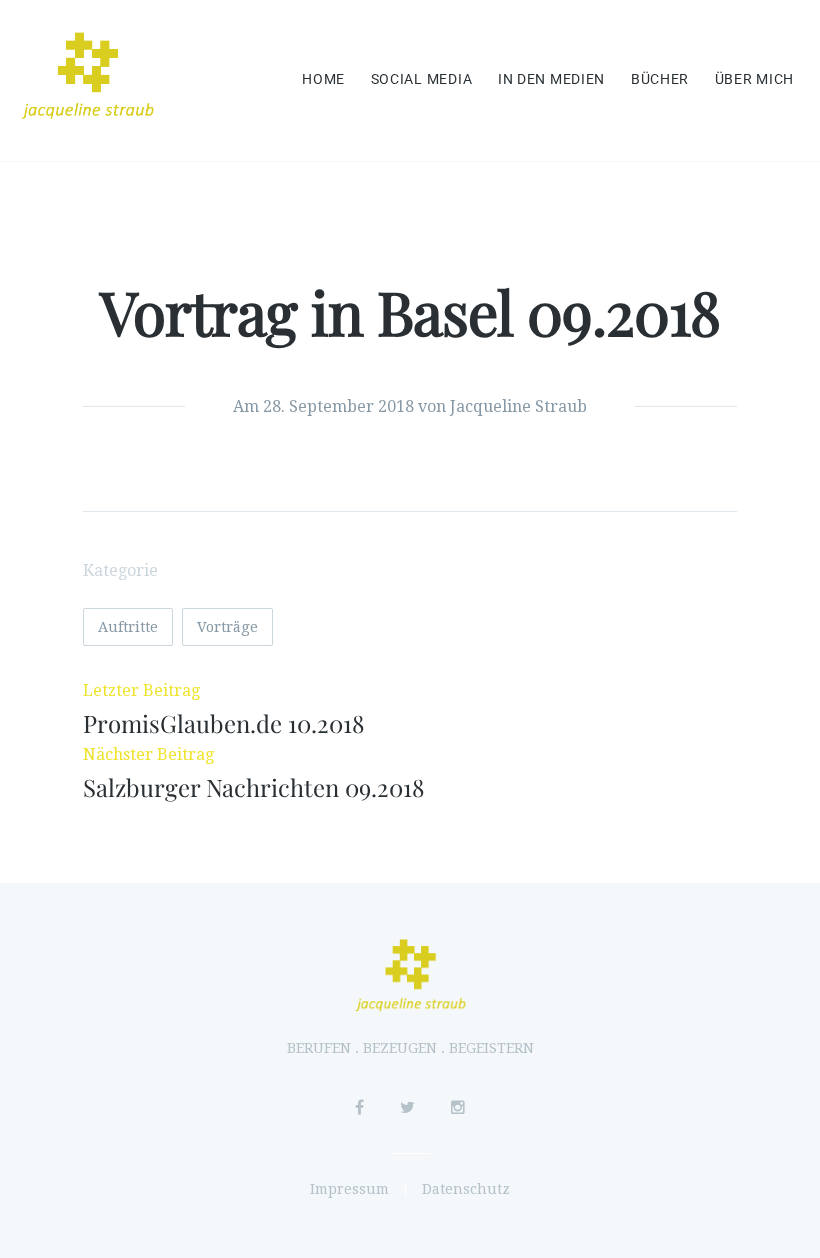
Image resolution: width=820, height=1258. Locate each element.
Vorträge (227, 627)
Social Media (422, 79)
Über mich (754, 79)
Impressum (349, 1189)
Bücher (660, 79)
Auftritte (128, 627)
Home (323, 79)
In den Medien (551, 79)
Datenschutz (466, 1189)
